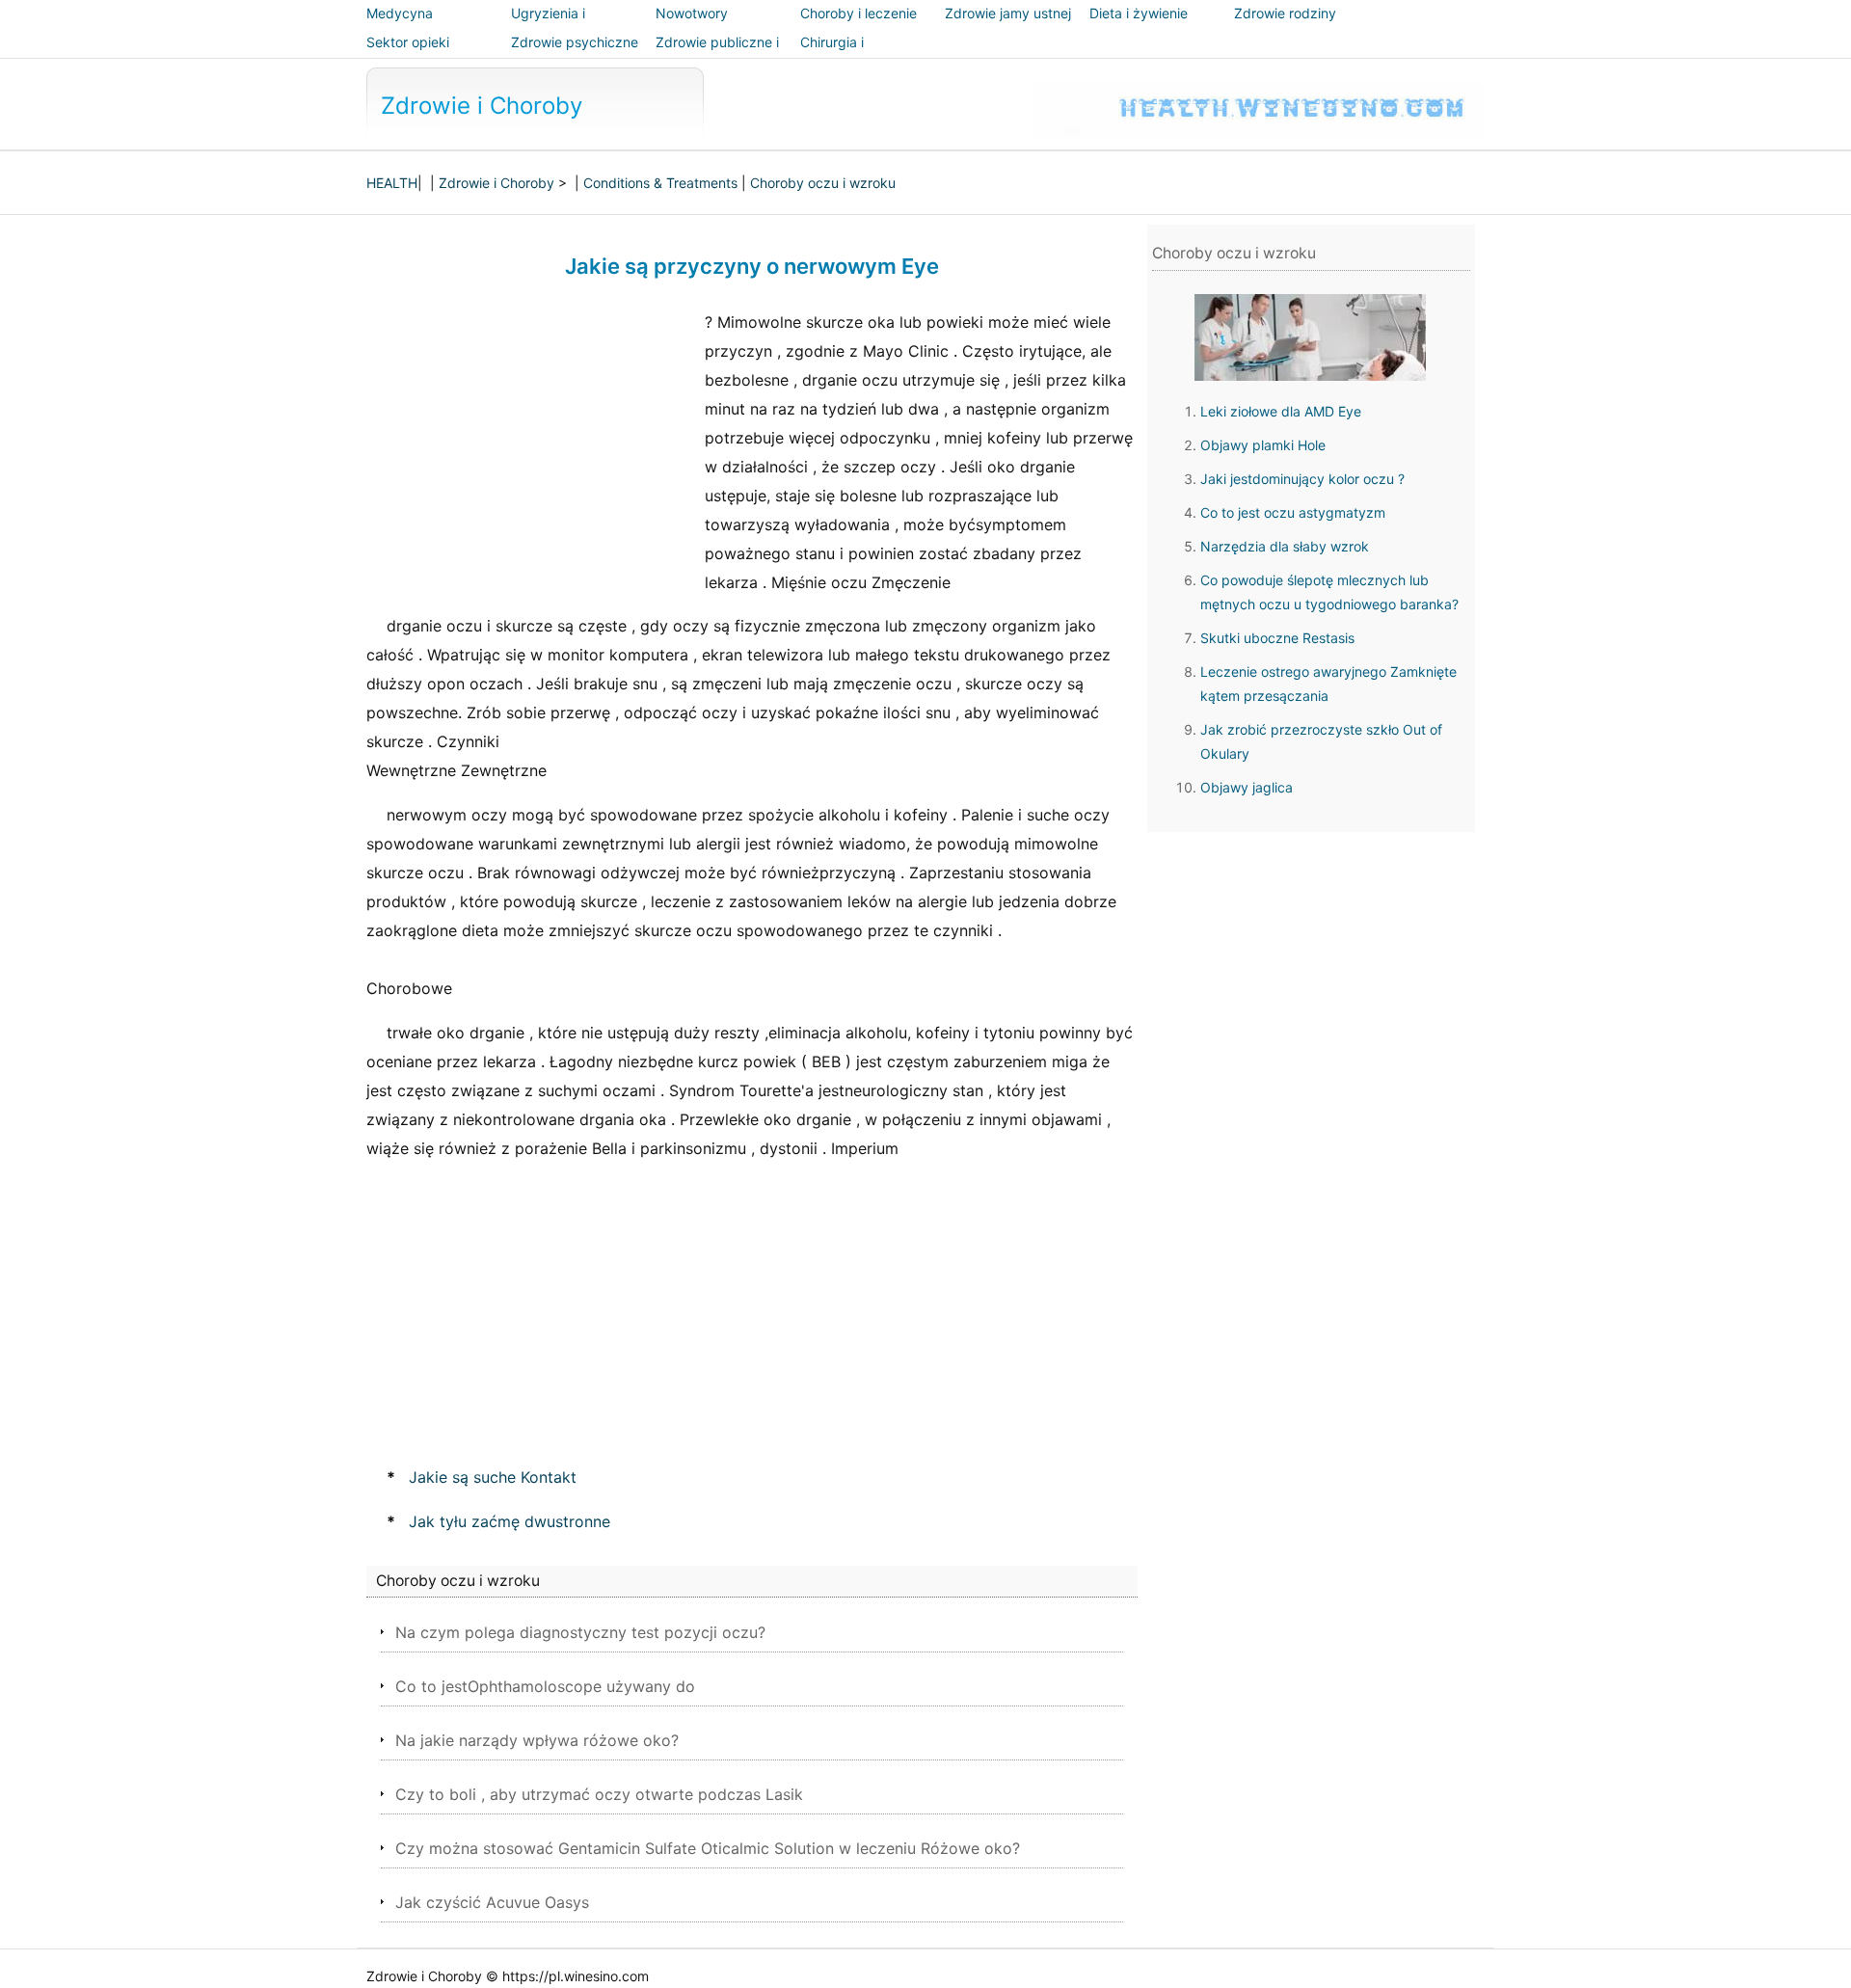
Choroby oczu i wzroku (823, 183)
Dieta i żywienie (1139, 13)
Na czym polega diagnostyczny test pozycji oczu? (580, 1632)
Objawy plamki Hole (1263, 445)
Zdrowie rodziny (1285, 13)
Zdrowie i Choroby (482, 106)
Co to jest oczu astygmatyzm (1293, 512)
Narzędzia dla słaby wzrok (1285, 546)
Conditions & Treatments (660, 183)
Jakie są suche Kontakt (493, 1477)
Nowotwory (692, 13)
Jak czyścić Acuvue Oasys (492, 1902)
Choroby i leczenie (858, 13)
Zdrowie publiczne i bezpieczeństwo (717, 55)
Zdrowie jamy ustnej (1008, 13)
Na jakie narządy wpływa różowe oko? (537, 1740)
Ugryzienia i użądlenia (548, 27)
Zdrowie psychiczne (575, 42)
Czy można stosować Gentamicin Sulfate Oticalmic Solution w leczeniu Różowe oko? (708, 1848)
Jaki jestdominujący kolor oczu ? (1302, 479)
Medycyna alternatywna (407, 27)
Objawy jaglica (1247, 787)
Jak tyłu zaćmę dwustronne (510, 1521)
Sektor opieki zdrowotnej (408, 55)
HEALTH (392, 183)
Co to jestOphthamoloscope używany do (545, 1686)
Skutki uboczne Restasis (1277, 638)
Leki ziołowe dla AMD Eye (1281, 411)
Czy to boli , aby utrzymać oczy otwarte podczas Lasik (599, 1794)
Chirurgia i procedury (833, 55)
